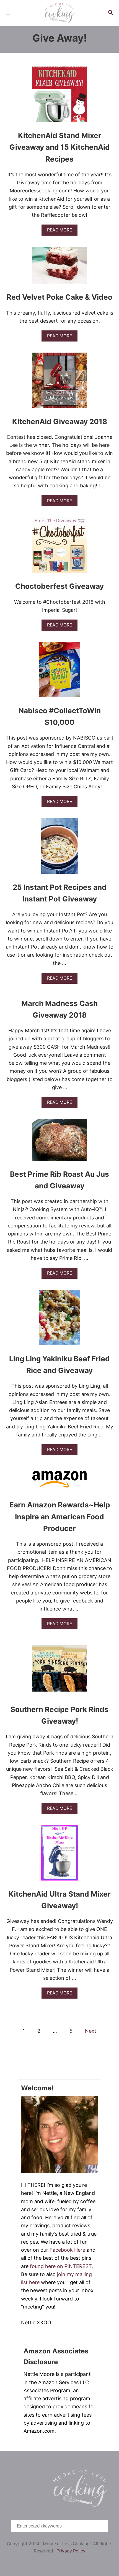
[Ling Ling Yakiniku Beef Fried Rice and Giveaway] (59, 1320)
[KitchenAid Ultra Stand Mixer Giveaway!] (60, 1855)
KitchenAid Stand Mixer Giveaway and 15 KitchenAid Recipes (60, 147)
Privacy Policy (71, 2551)
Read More (61, 231)
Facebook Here (67, 2250)
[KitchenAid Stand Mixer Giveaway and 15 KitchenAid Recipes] (59, 97)
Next (91, 2031)
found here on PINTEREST (61, 2266)
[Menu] (8, 13)
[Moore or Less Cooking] (59, 13)
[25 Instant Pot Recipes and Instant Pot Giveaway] (60, 849)
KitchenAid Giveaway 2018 (60, 421)
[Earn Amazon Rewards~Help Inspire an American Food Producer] (59, 1481)
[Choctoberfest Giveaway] (59, 547)
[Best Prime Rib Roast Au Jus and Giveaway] (59, 1142)
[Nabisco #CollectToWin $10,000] (59, 672)
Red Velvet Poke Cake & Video (59, 297)
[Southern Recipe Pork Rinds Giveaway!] (59, 1671)
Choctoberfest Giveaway (59, 586)
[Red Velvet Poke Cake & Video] (59, 268)
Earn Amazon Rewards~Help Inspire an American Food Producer (60, 1517)
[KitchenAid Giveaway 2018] (59, 383)
